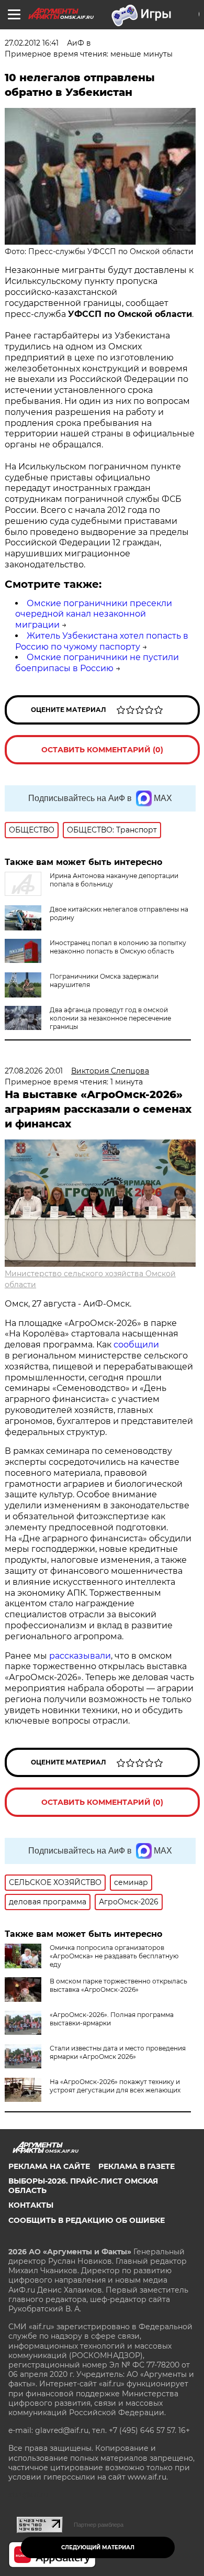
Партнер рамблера (99, 2525)
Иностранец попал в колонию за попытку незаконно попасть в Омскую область (118, 947)
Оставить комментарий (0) (102, 750)
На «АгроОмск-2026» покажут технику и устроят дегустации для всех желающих (115, 2086)
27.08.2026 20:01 (34, 1071)
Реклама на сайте (49, 2166)
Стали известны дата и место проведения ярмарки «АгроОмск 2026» (118, 2052)
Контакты (31, 2205)
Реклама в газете (137, 2166)
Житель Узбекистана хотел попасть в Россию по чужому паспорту (102, 641)
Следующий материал (98, 2547)
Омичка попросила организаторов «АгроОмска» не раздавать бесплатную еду (114, 1956)
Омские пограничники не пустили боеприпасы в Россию (97, 663)
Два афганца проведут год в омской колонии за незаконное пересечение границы (110, 1018)
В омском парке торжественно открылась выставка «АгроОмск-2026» (118, 1985)
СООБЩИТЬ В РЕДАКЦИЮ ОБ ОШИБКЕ (87, 2220)
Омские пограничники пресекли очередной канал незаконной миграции (94, 614)
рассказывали (80, 1656)
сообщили (136, 1345)
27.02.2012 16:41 (32, 43)
